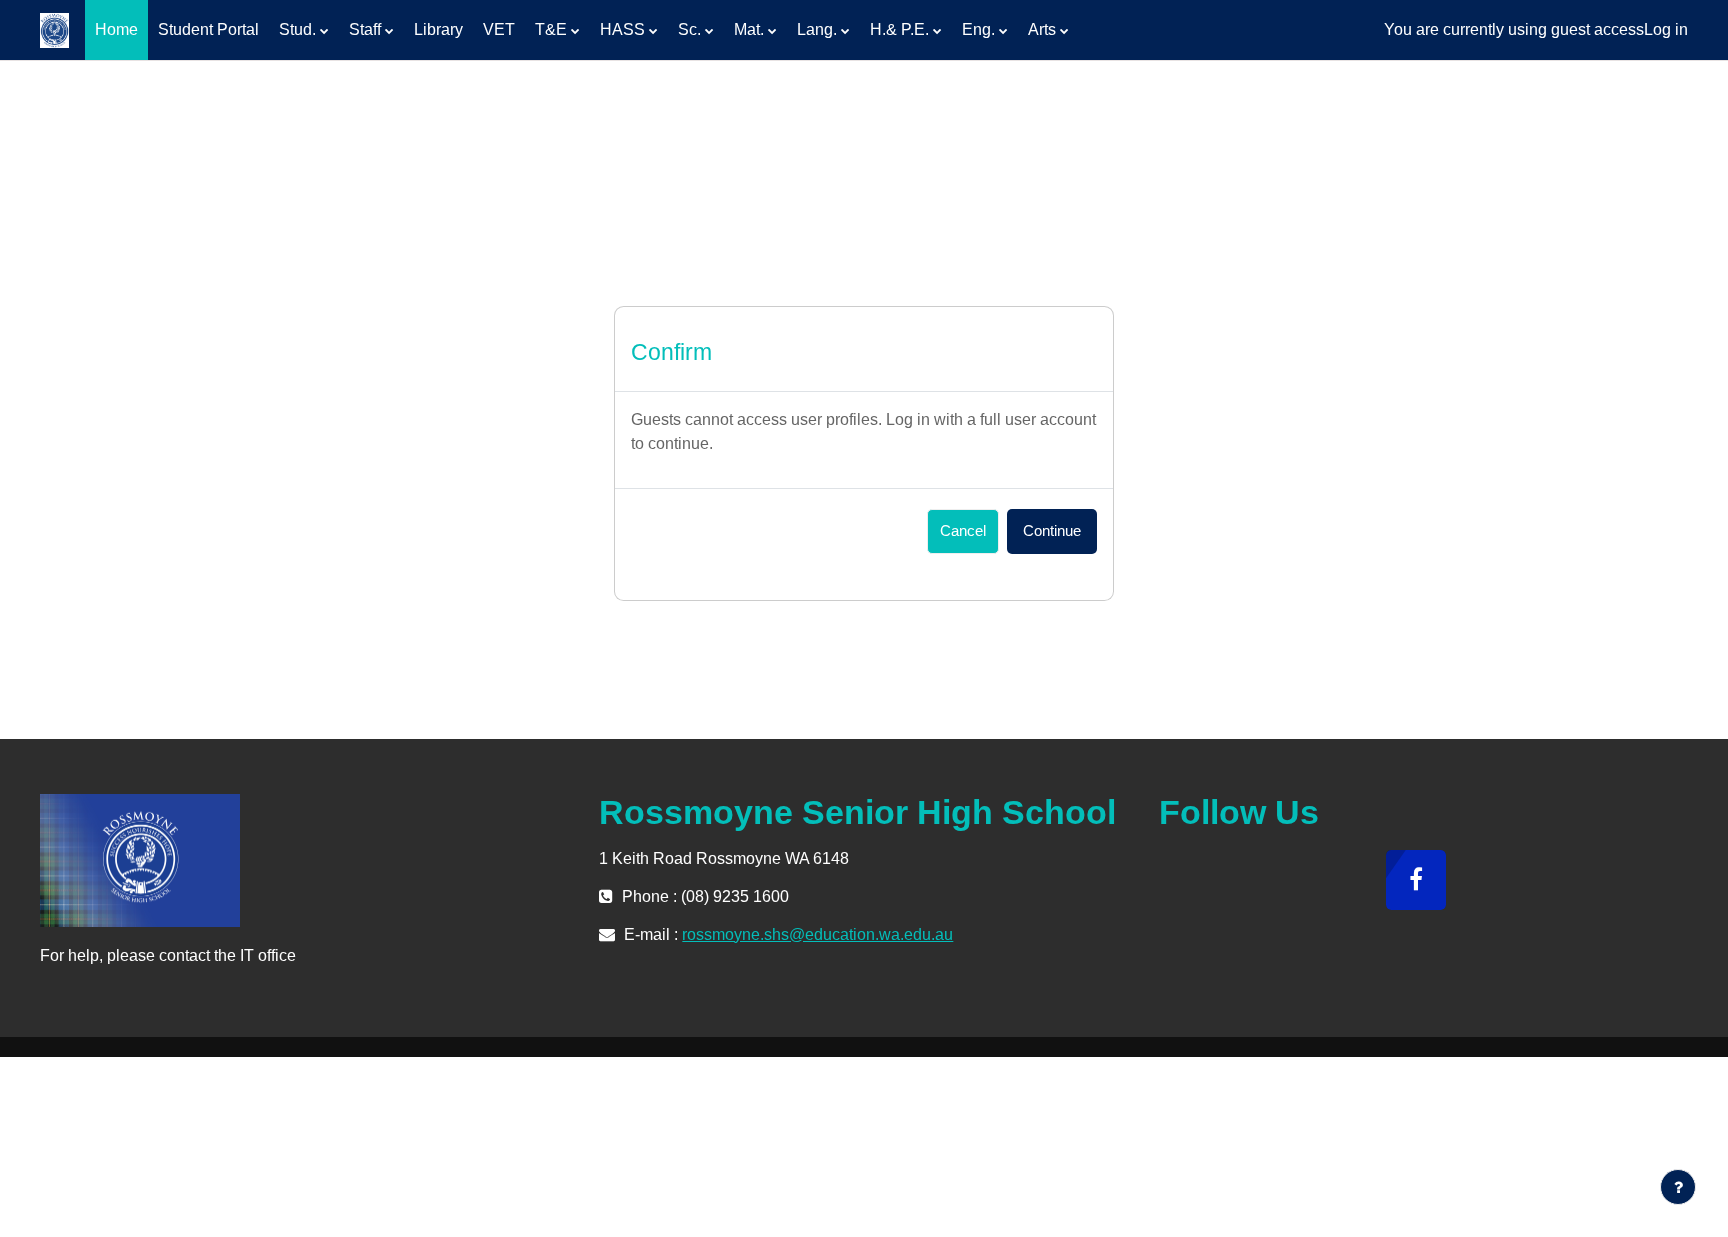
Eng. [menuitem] (978, 29)
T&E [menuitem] (551, 29)
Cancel (963, 530)
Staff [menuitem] (365, 29)
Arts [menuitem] (1042, 29)
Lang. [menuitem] (817, 29)
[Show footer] (1678, 1187)
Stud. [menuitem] (297, 29)
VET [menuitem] (499, 29)
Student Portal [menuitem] (208, 29)
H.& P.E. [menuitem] (899, 29)
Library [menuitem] (438, 29)
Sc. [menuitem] (689, 29)
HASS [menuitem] (622, 29)
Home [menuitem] (116, 29)
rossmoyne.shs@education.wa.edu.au (817, 934)
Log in (1666, 29)
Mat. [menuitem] (749, 29)
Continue (1052, 530)
